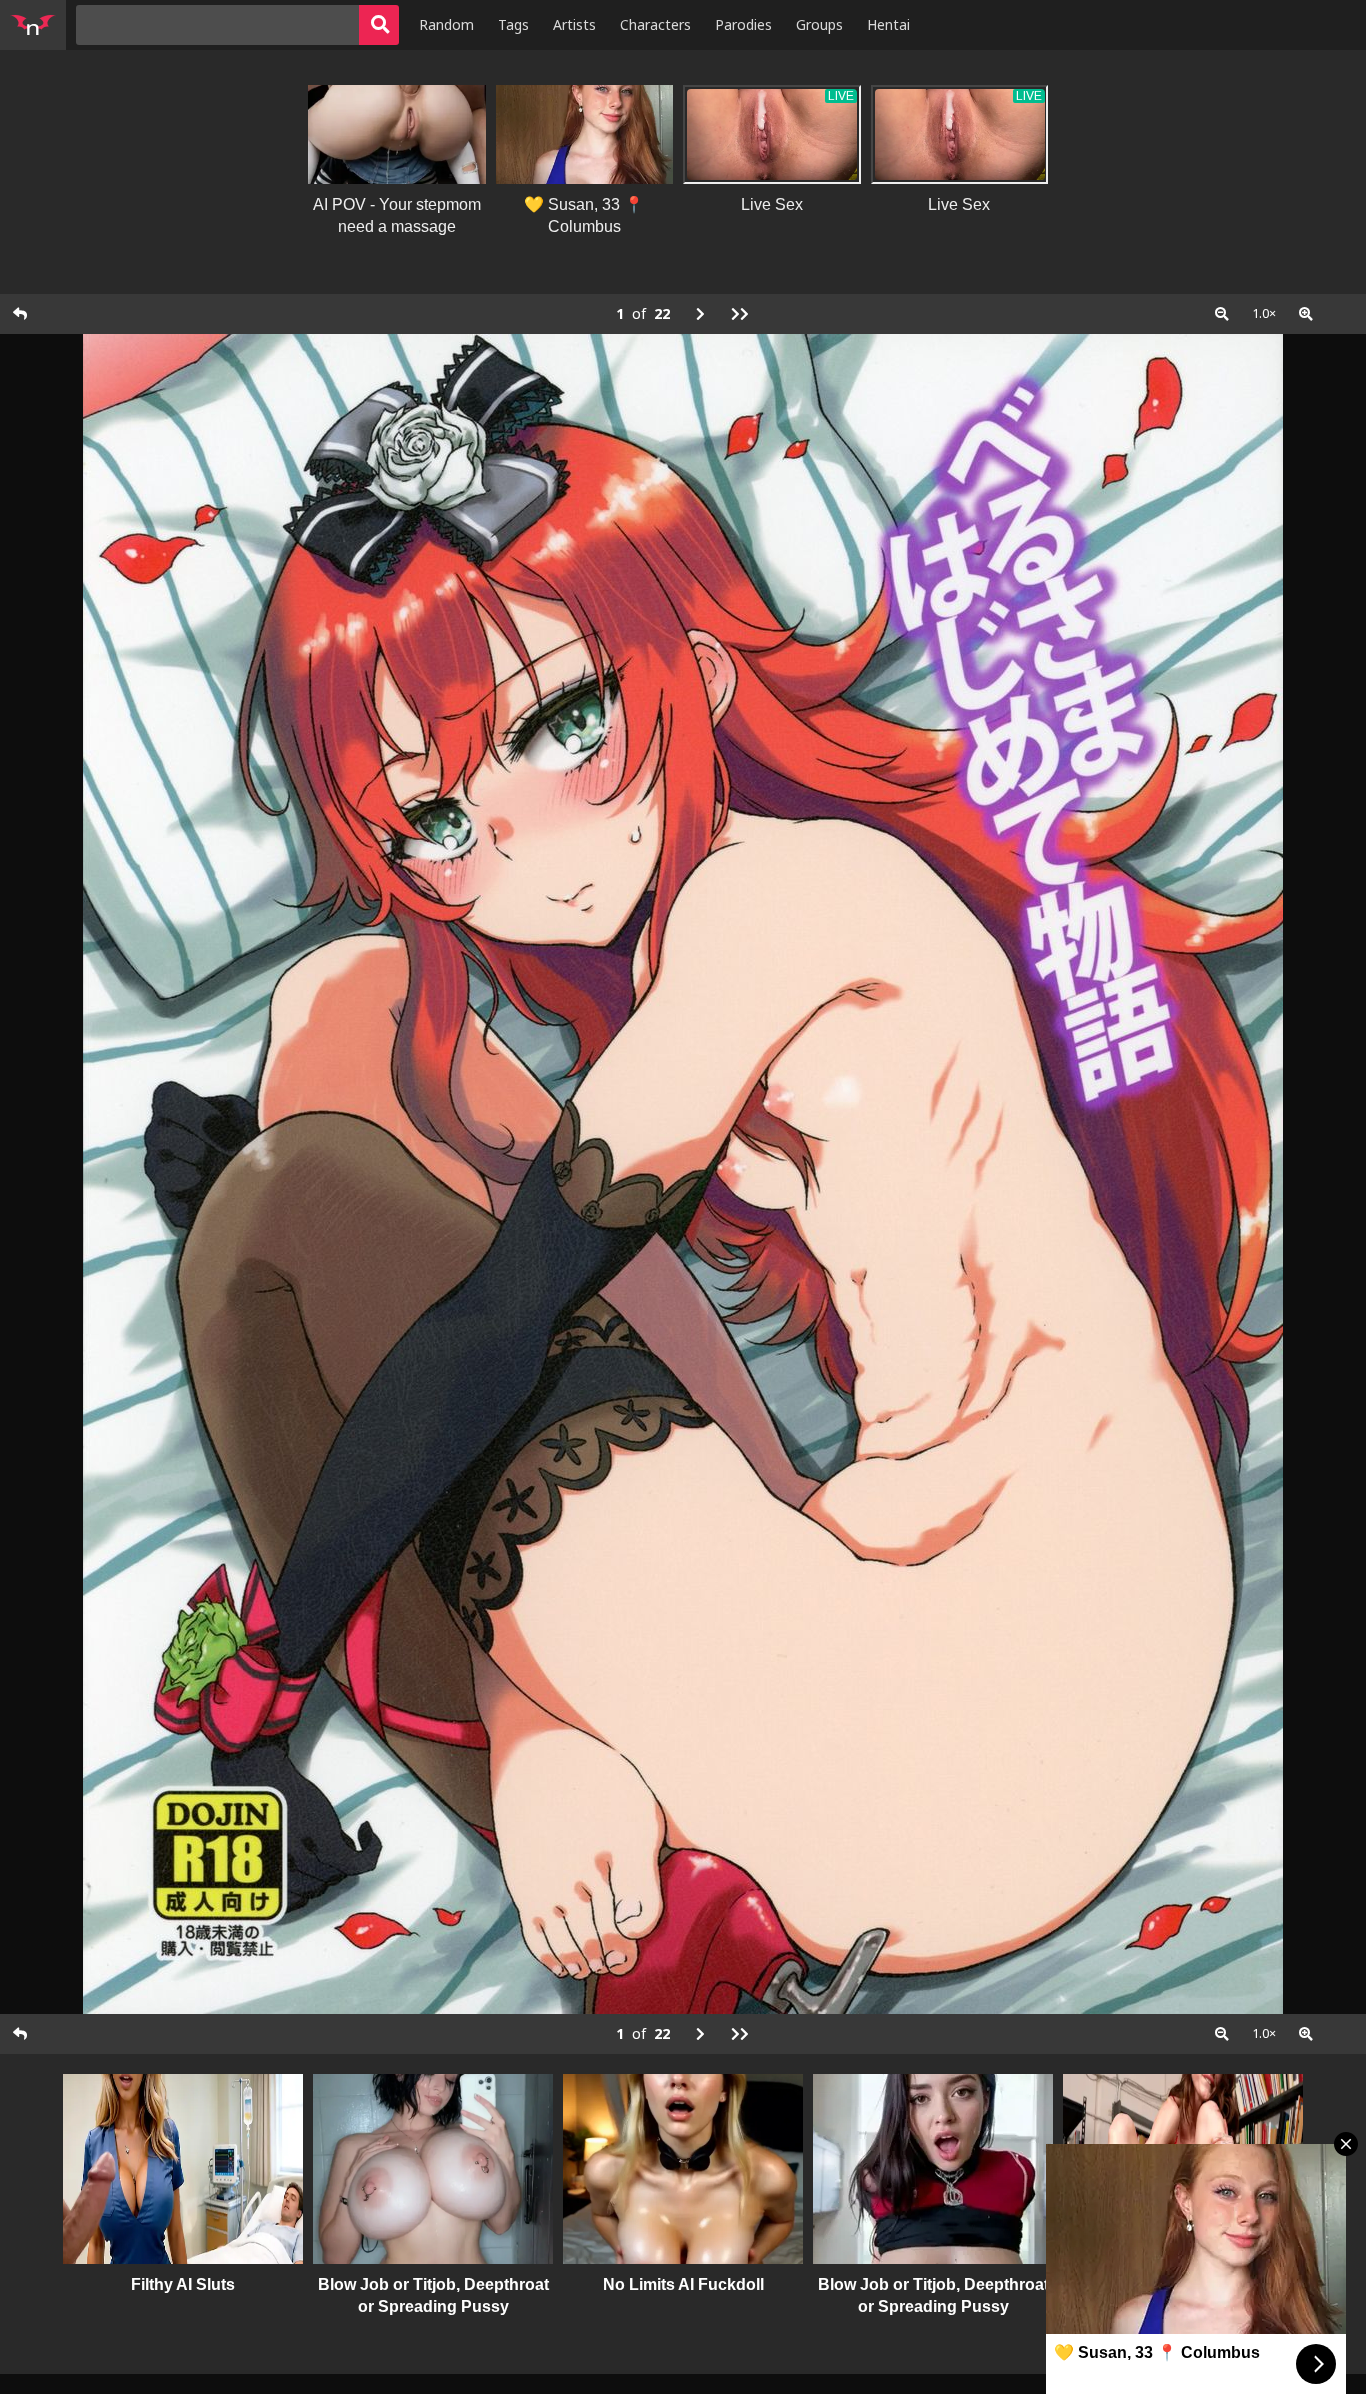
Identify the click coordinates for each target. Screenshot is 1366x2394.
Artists (574, 24)
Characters (655, 24)
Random (446, 24)
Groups (819, 24)
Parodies (743, 24)
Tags (513, 24)
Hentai (888, 24)
